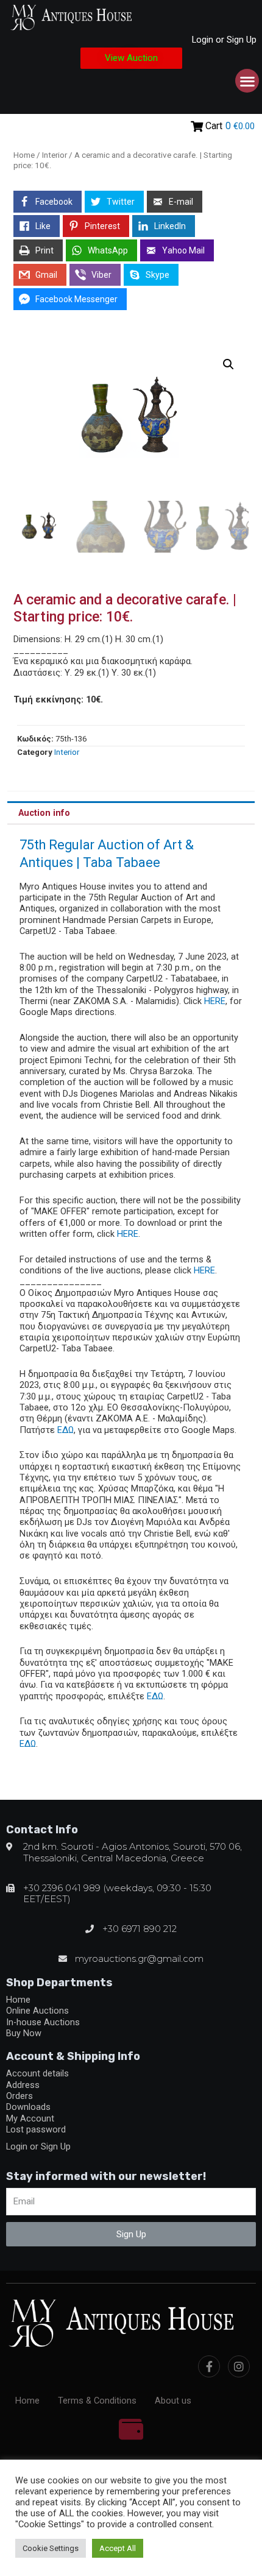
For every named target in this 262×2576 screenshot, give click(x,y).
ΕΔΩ (65, 1430)
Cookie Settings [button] (51, 2548)
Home (24, 155)
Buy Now (24, 2033)
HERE (215, 1001)
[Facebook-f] (209, 2366)
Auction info (44, 813)
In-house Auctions (43, 2022)
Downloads (28, 2107)
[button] (131, 58)
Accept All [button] (118, 2548)
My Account (30, 2118)
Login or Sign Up (224, 40)
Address (23, 2085)
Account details (37, 2073)
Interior (55, 155)
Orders (19, 2096)
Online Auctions (37, 2011)
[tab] (131, 813)
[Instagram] (239, 2366)
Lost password (36, 2129)
